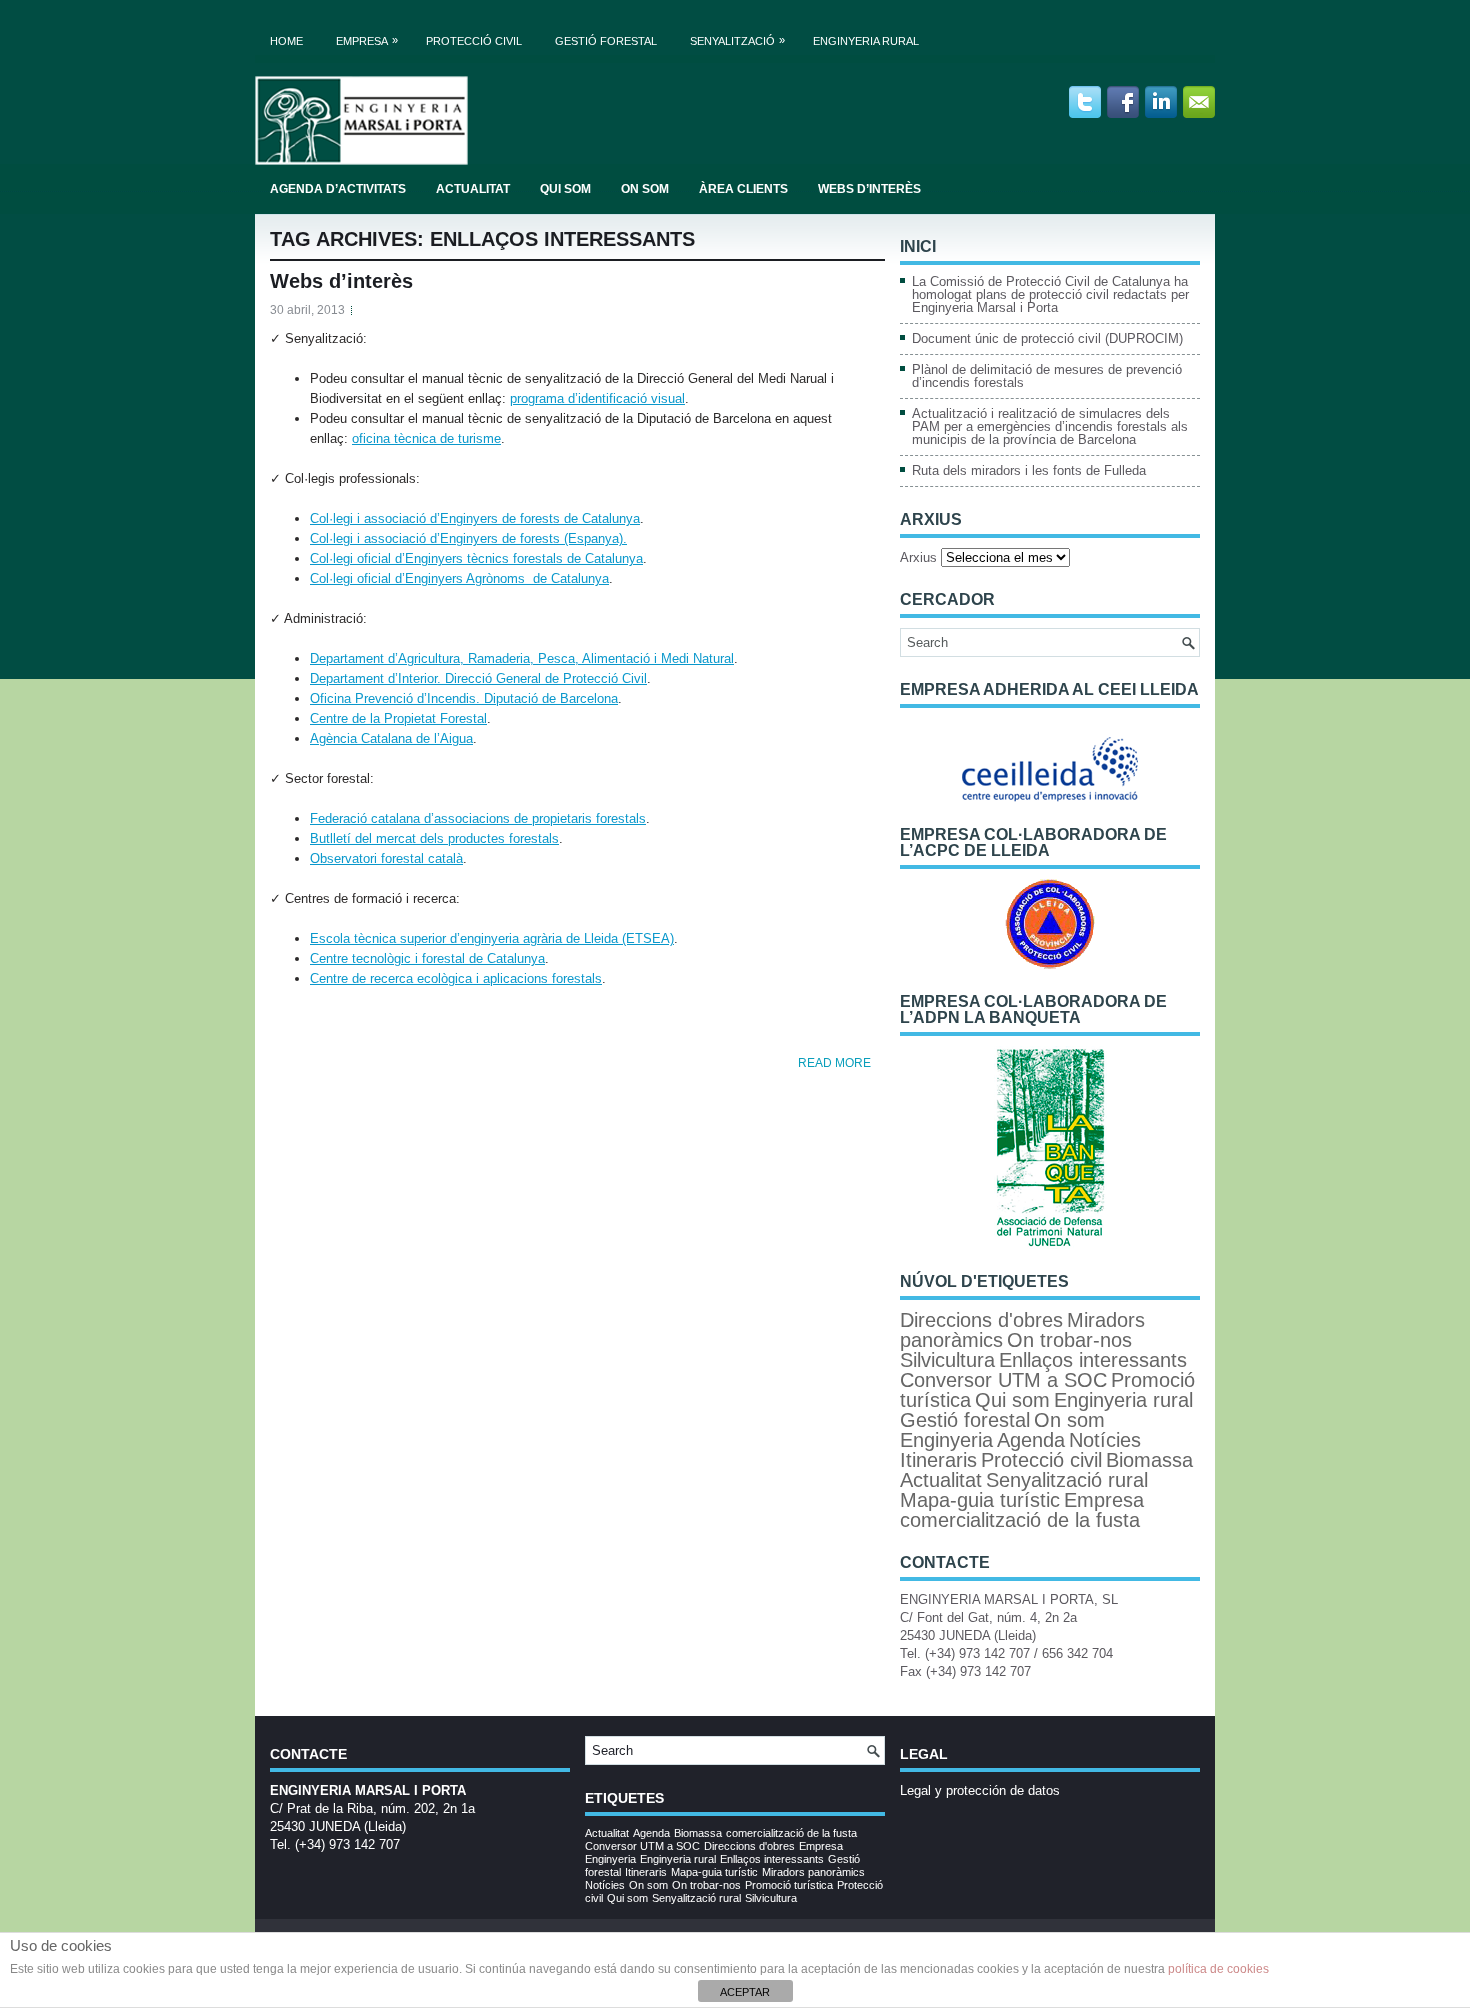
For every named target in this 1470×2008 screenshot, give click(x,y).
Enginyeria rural (866, 41)
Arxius (918, 557)
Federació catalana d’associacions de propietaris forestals (478, 818)
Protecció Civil (474, 41)
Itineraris (938, 1460)
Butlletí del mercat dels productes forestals (434, 838)
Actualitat (473, 189)
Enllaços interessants (1093, 1360)
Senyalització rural (1067, 1480)
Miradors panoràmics (813, 1872)
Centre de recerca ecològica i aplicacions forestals (456, 978)
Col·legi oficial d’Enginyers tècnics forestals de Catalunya (476, 558)
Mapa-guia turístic (980, 1500)
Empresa (367, 40)
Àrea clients (743, 189)
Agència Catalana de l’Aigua (391, 738)
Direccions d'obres (981, 1320)
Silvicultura (947, 1360)
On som (645, 189)
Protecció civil (1041, 1460)
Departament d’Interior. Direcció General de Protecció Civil (478, 678)
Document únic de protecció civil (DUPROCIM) (1047, 338)
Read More (834, 1063)
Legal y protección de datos (980, 1790)
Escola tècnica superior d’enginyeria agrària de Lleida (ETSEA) (492, 938)
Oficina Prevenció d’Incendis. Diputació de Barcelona (464, 698)
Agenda (1031, 1440)
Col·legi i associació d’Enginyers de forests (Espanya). (468, 538)
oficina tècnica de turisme (426, 438)
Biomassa (1149, 1460)
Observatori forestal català (386, 858)
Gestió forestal (606, 41)
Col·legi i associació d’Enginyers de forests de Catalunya (475, 518)
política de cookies (1218, 1969)
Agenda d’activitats (338, 189)
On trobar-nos (1069, 1340)
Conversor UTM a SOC (1003, 1380)
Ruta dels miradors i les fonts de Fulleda (1029, 470)
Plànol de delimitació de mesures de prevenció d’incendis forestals (1047, 376)
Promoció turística (789, 1885)
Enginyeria (946, 1440)
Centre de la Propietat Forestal (398, 718)
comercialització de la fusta (1020, 1520)
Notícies (1105, 1440)
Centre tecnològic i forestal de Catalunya (427, 958)
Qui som (565, 189)
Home (286, 41)
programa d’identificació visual (597, 398)
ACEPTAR (745, 1992)
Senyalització (737, 40)
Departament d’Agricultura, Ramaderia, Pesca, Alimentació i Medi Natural (522, 658)
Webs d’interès (869, 189)
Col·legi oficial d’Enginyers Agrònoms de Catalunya (459, 578)
